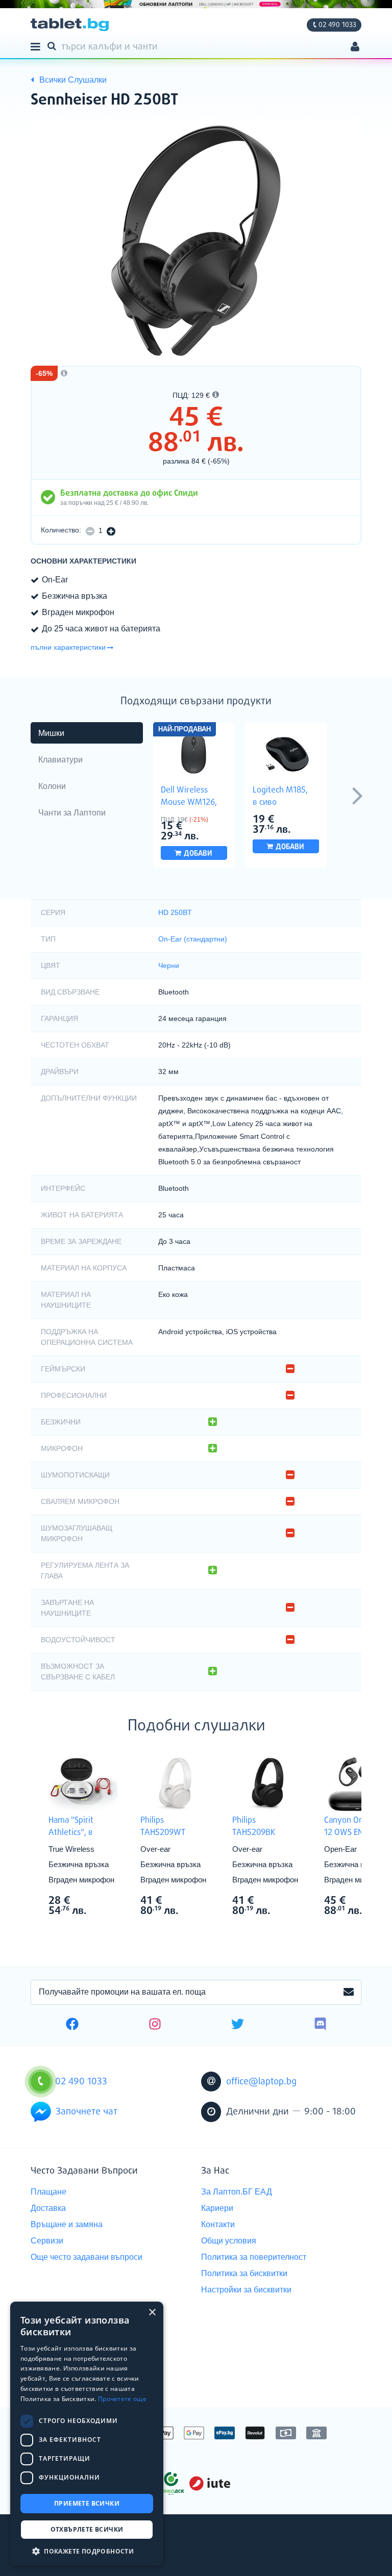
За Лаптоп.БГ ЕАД (237, 2192)
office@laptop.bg (261, 2082)
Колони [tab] (52, 786)
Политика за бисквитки (244, 2273)
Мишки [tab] (51, 733)
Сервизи (47, 2241)
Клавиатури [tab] (60, 760)
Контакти (218, 2224)
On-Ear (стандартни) (193, 939)
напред (357, 795)
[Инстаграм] (155, 2025)
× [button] (152, 2313)
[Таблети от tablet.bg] (70, 25)
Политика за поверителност (254, 2257)
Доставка (48, 2208)
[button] (87, 2551)
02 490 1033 (337, 25)
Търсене (54, 45)
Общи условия (229, 2241)
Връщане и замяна (67, 2224)
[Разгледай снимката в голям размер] (196, 241)
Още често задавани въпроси (87, 2257)
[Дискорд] (320, 2025)
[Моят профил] (355, 48)
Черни (169, 965)
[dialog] (87, 2434)
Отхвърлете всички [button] (87, 2529)
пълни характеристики (68, 647)
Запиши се (349, 1993)
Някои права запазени (66, 2550)
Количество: (61, 530)
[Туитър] (238, 2025)
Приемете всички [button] (87, 2503)
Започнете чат (87, 2112)
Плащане (48, 2192)
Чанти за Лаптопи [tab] (72, 813)
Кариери (217, 2208)
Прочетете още (122, 2399)
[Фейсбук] (72, 2025)
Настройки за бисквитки (246, 2290)
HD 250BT (175, 912)
